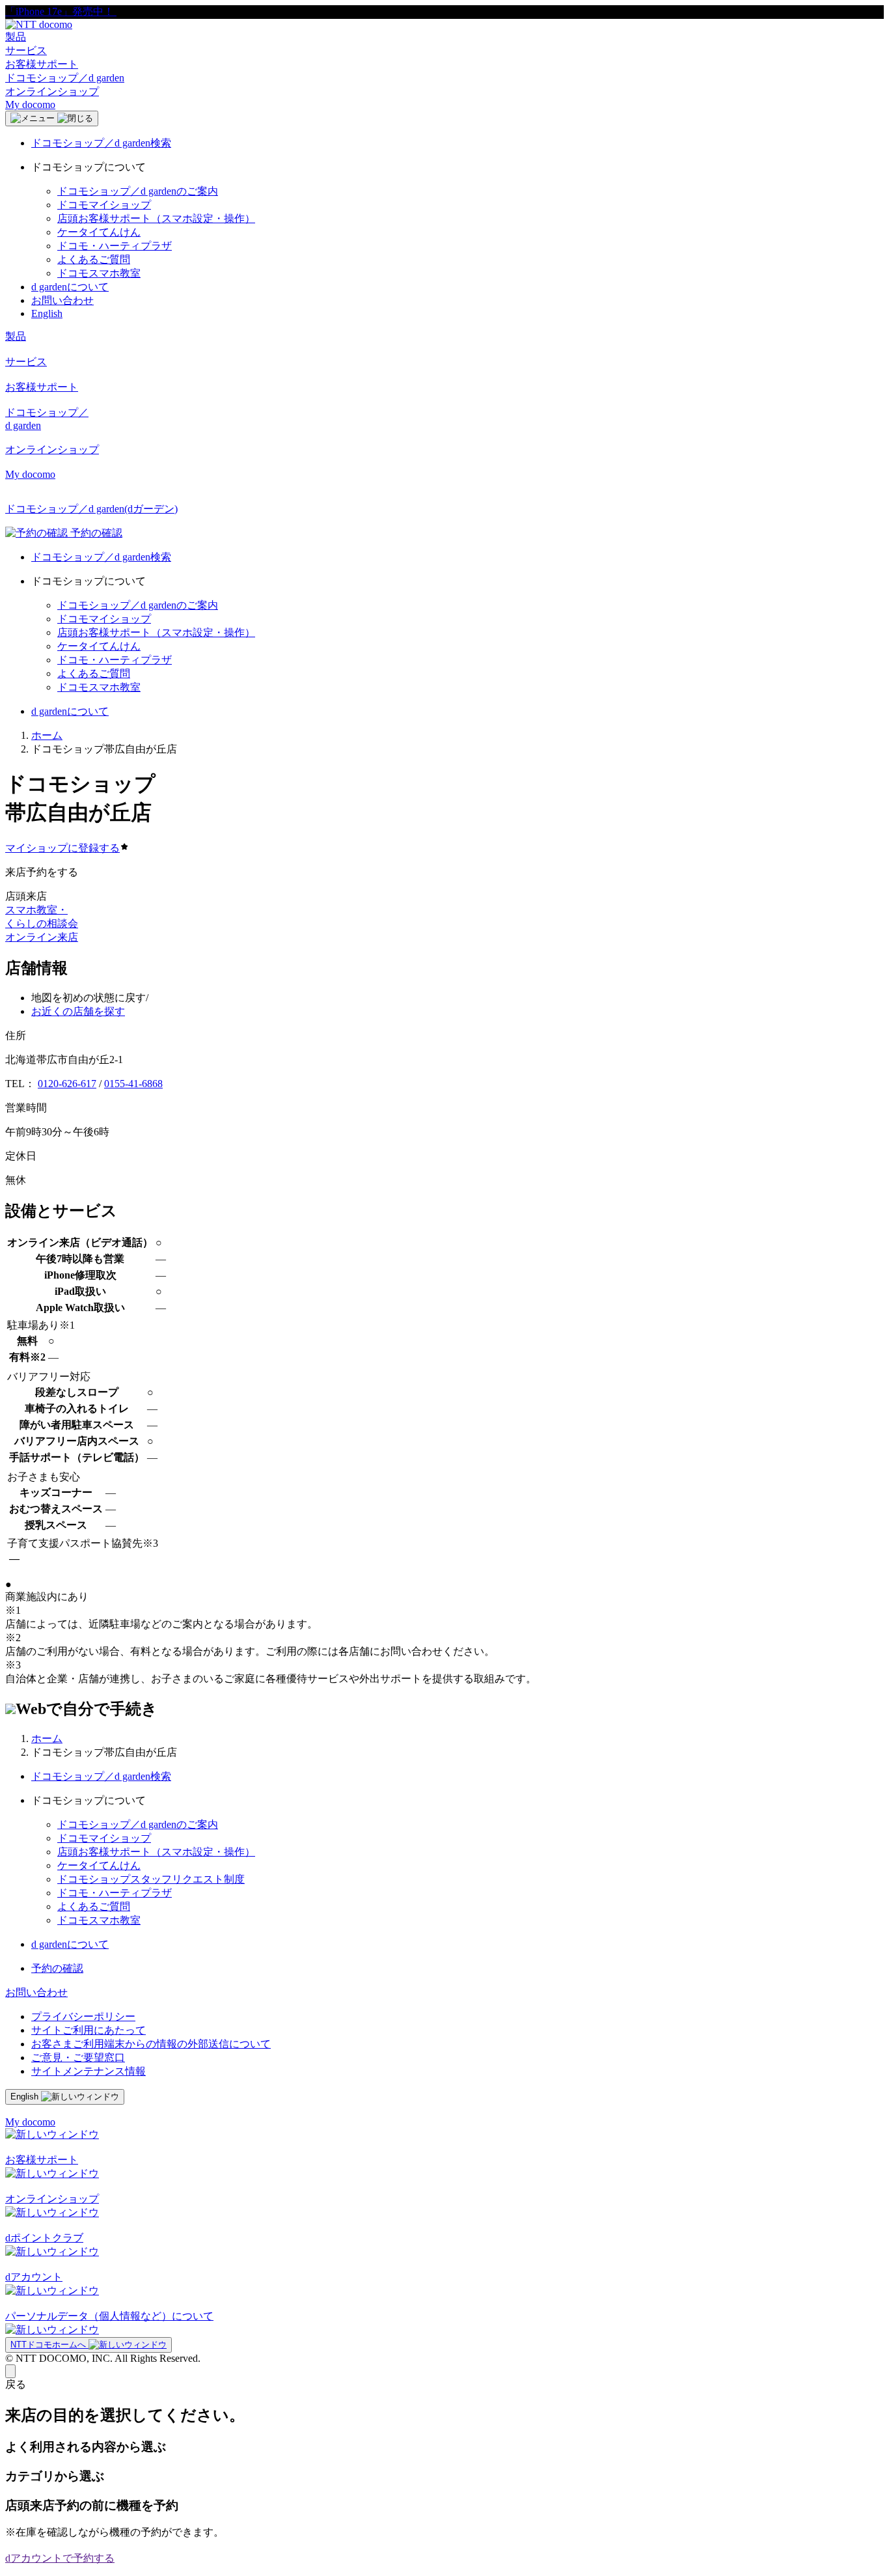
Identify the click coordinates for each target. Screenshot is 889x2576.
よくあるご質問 (94, 259)
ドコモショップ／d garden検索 (101, 143)
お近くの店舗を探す (78, 1011)
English (47, 313)
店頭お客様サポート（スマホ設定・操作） (156, 218)
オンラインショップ (52, 91)
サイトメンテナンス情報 (89, 2071)
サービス (26, 50)
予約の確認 (57, 1968)
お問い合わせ (62, 300)
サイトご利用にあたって (89, 2030)
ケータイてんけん (99, 232)
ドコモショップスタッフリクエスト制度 (151, 1879)
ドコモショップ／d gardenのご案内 (138, 191)
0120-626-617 (67, 1084)
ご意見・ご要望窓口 (78, 2057)
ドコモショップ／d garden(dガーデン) (91, 509)
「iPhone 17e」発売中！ (61, 11)
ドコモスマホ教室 (99, 273)
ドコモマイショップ (104, 205)
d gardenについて (70, 287)
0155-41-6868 (133, 1084)
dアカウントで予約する (60, 2558)
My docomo (30, 104)
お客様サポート (42, 64)
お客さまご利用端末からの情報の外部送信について (151, 2044)
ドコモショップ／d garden (65, 78)
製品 (16, 37)
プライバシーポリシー (83, 2016)
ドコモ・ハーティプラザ (115, 246)
